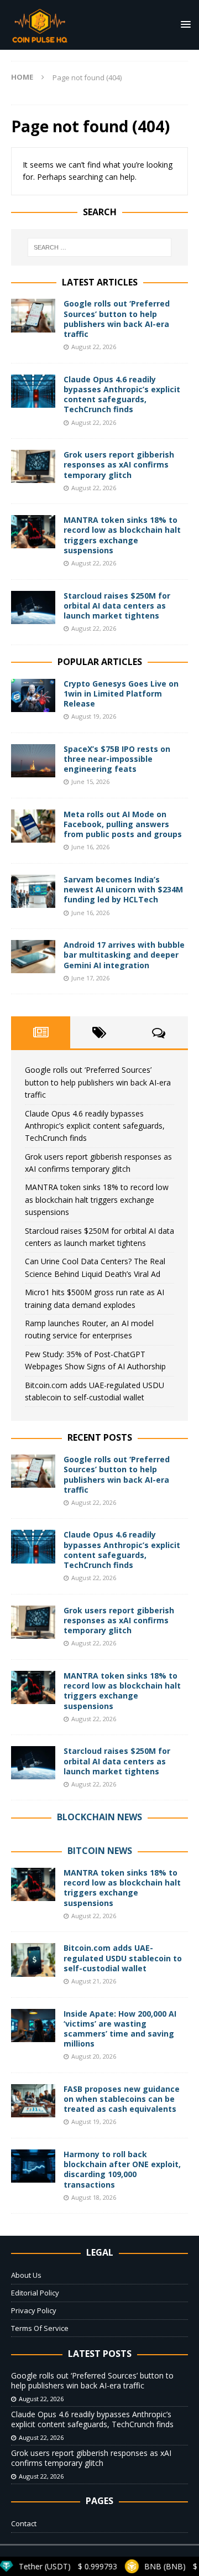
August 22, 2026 (94, 347)
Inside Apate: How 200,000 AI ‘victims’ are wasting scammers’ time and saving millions (120, 2029)
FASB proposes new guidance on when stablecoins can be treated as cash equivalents (122, 2099)
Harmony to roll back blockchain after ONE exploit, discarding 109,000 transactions (122, 2169)
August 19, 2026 (94, 716)
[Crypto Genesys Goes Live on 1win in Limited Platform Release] (33, 695)
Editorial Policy (35, 2293)
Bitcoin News (100, 1851)
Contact (24, 2523)
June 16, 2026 (90, 847)
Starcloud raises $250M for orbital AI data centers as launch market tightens (117, 606)
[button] (184, 24)
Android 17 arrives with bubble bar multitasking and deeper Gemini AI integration (124, 955)
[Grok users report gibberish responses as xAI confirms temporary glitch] (33, 466)
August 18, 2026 (94, 2197)
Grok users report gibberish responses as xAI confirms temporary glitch (119, 464)
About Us (26, 2275)
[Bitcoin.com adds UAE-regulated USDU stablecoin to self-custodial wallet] (33, 1960)
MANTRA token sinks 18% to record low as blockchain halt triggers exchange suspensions (122, 535)
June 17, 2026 (90, 978)
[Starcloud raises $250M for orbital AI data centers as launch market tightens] (33, 607)
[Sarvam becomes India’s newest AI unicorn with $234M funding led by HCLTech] (33, 891)
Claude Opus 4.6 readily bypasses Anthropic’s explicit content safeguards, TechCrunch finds (122, 394)
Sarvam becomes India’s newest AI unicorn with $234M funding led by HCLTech (123, 889)
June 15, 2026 (90, 781)
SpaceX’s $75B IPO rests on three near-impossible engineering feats (117, 759)
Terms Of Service (40, 2328)
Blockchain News (99, 1817)
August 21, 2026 (94, 1981)
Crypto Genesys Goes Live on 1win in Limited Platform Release (121, 694)
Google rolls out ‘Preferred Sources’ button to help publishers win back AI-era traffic (117, 319)
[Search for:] (99, 247)
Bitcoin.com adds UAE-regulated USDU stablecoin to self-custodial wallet (123, 1958)
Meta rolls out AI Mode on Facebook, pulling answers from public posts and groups (123, 824)
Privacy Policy (34, 2310)
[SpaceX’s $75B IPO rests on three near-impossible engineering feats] (33, 761)
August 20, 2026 (94, 2056)
